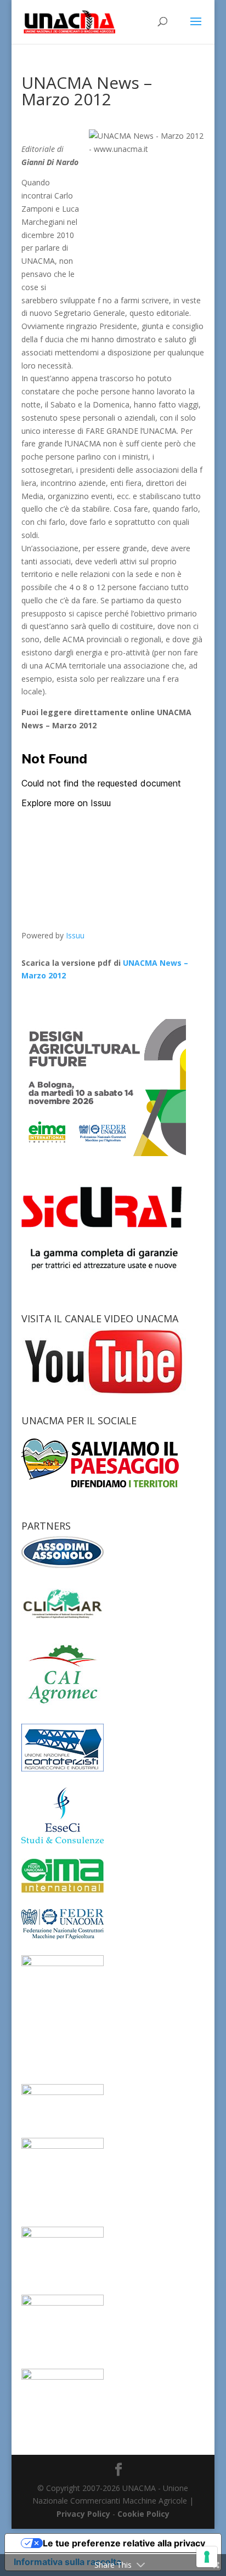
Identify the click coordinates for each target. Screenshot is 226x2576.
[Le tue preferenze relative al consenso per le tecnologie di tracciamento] (207, 2557)
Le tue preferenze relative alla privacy (124, 2543)
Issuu (75, 935)
